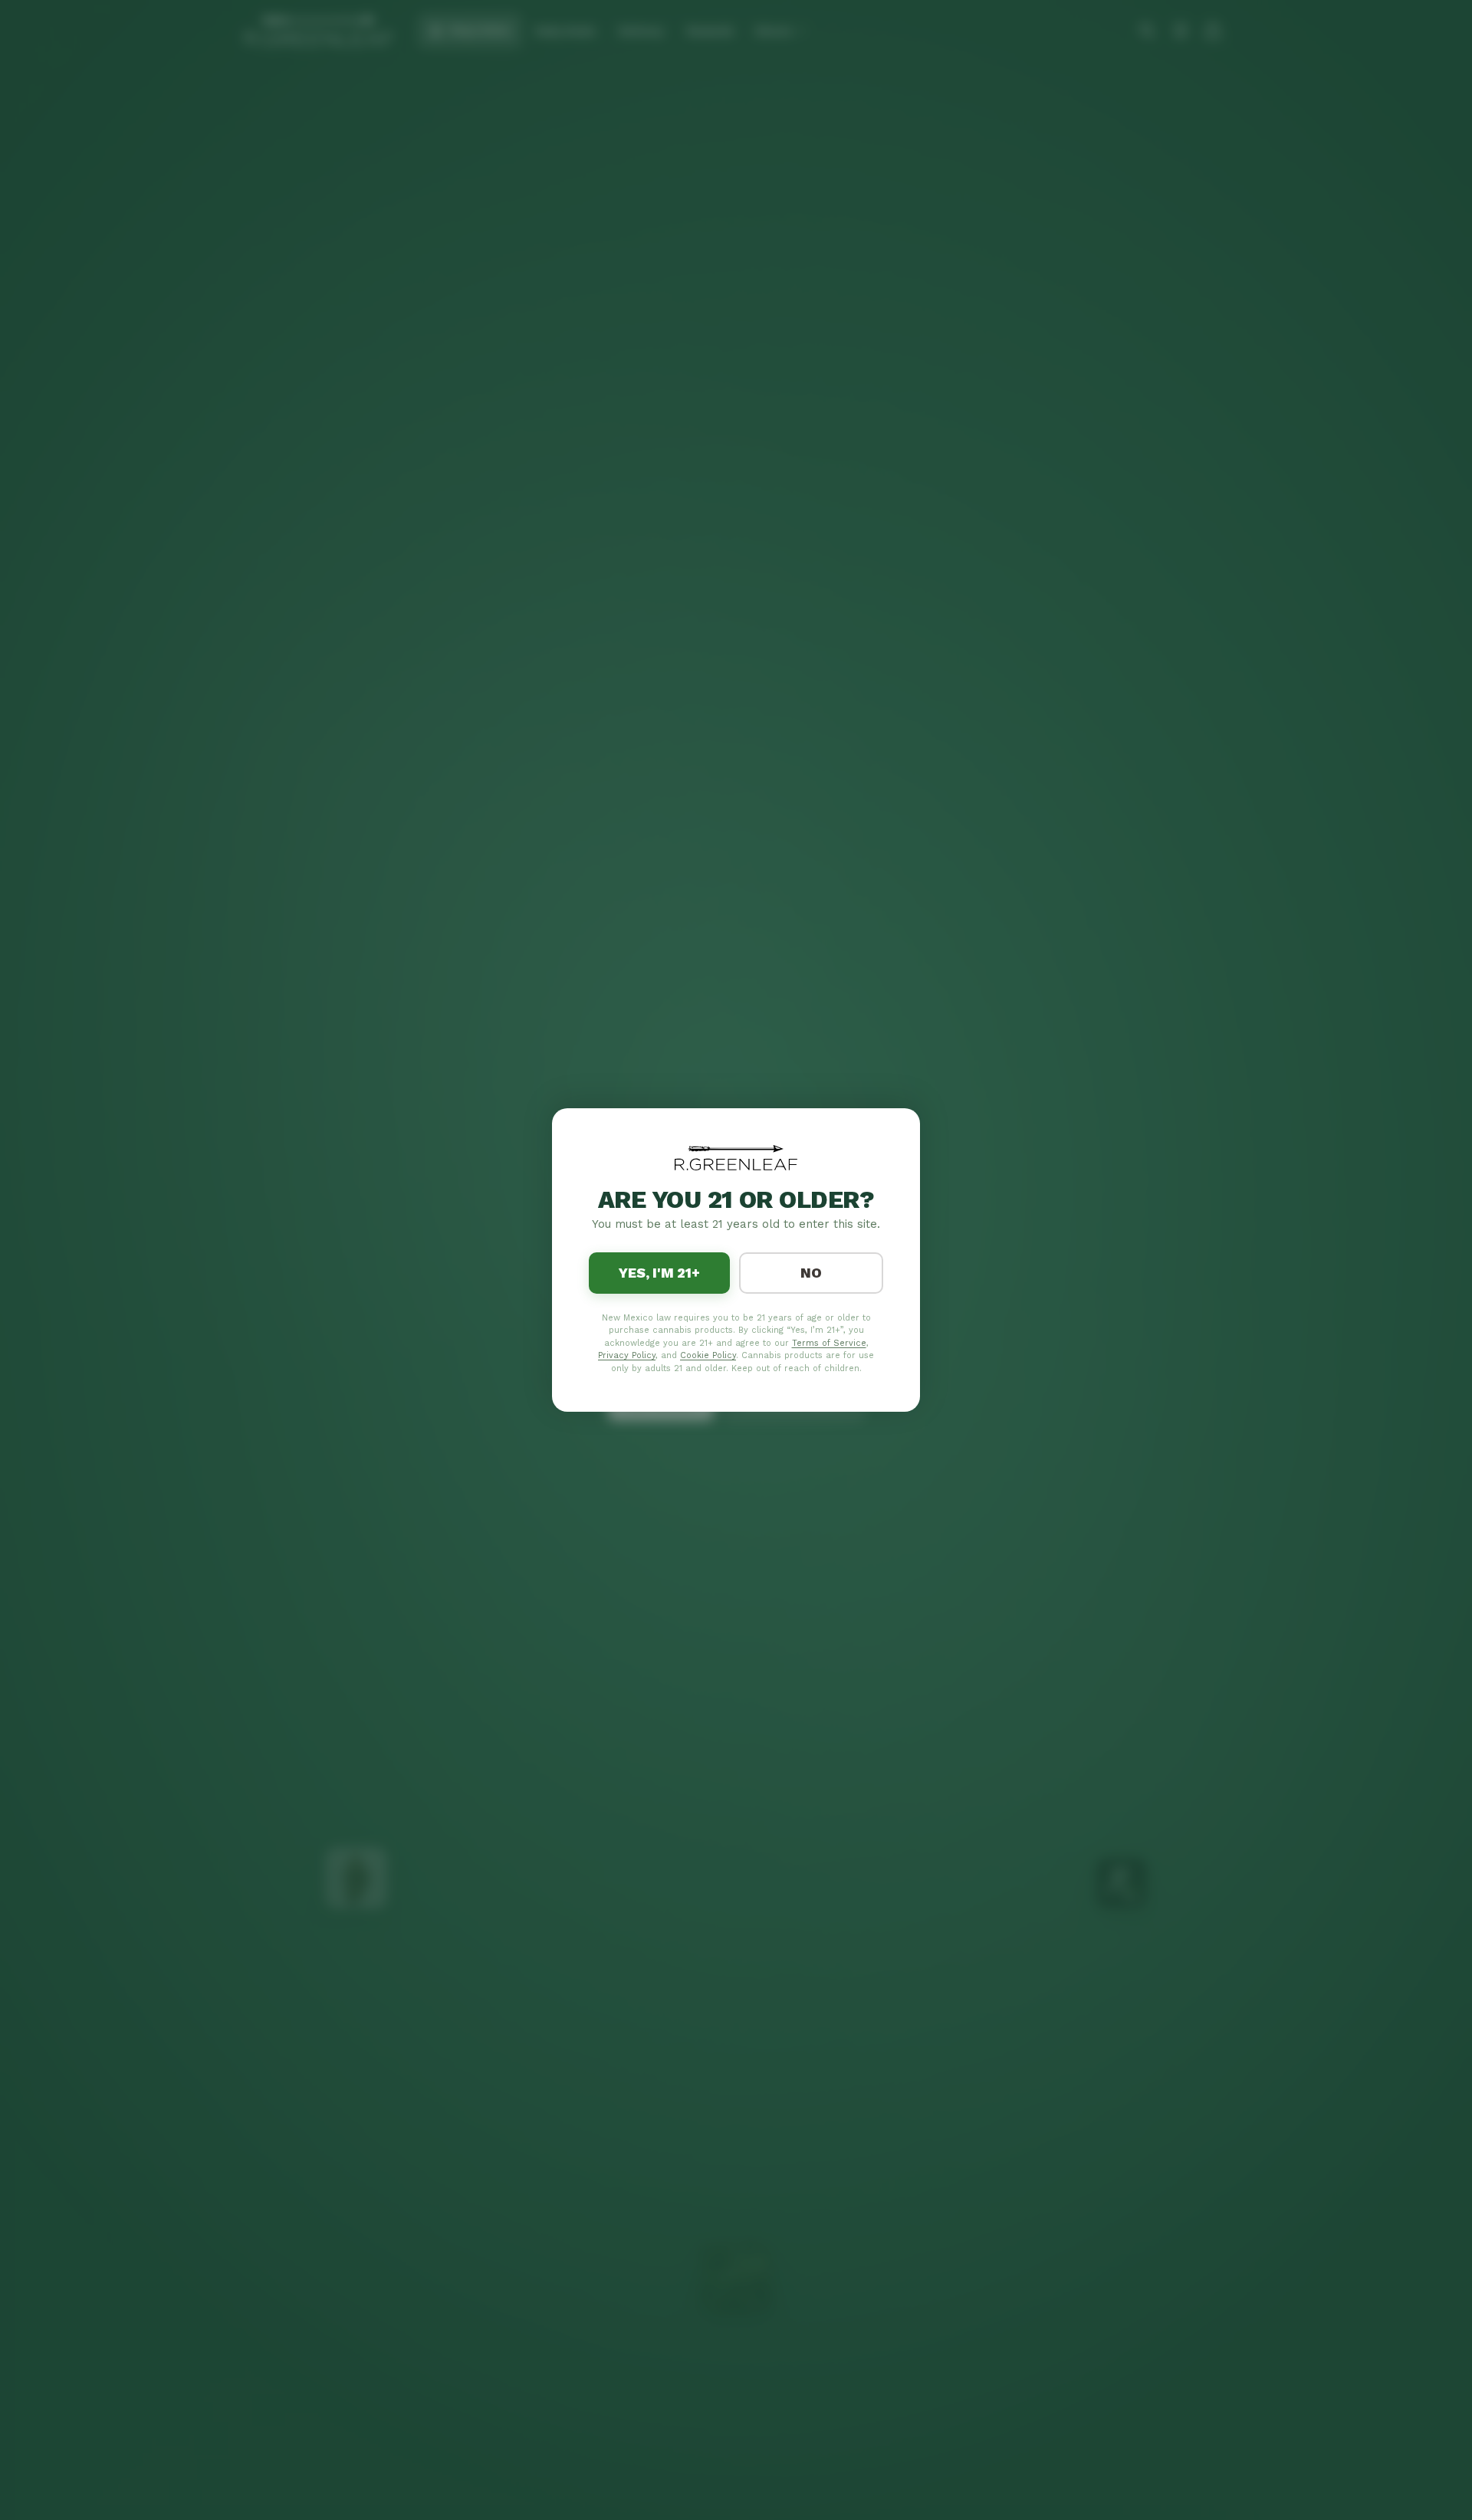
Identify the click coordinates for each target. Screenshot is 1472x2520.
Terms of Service (829, 1343)
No (811, 1273)
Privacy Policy (627, 1355)
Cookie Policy (708, 1355)
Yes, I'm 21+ (659, 1273)
